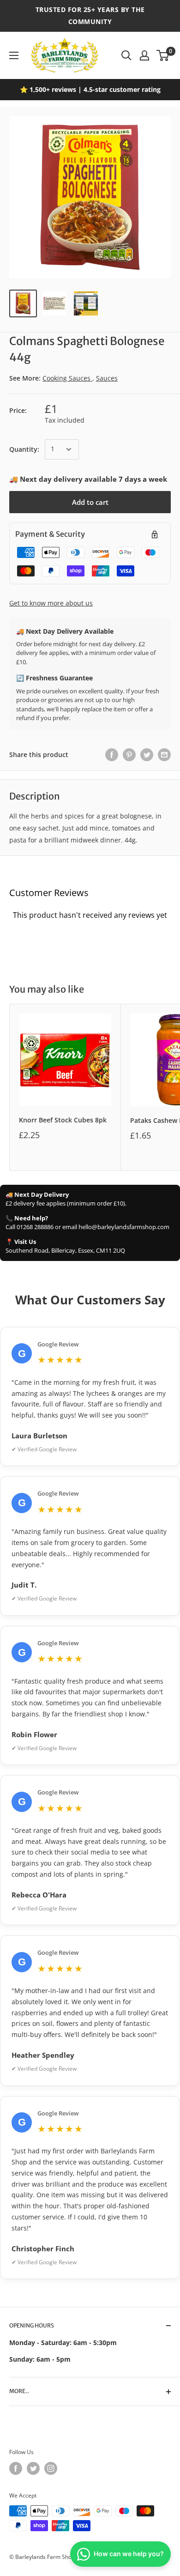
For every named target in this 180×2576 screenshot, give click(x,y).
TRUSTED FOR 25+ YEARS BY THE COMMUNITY (90, 15)
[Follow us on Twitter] (33, 2468)
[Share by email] (164, 755)
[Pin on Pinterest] (129, 755)
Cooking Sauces (67, 378)
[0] (163, 55)
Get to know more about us (51, 603)
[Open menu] (14, 55)
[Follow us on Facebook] (16, 2468)
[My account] (144, 55)
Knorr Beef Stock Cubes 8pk (63, 1120)
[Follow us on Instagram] (51, 2468)
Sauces (107, 378)
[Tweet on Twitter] (147, 755)
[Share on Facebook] (112, 755)
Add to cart (90, 502)
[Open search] (126, 55)
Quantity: (24, 449)
